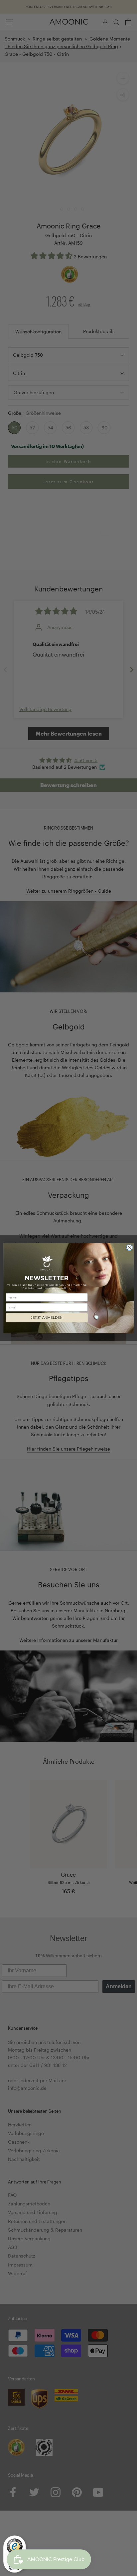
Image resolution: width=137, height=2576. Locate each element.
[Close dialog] (129, 1247)
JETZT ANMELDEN (47, 1318)
